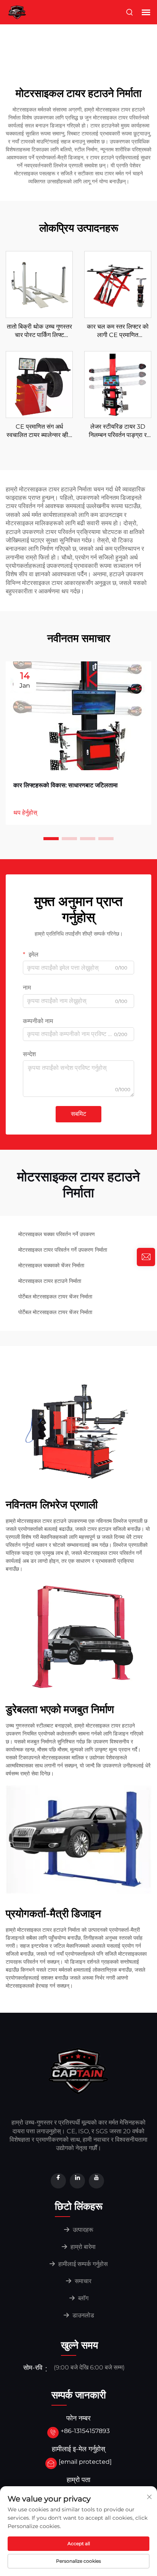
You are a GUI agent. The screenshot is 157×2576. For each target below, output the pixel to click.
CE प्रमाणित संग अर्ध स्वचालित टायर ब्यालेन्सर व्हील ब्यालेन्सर (39, 431)
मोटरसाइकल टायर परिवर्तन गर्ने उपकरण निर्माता (63, 1250)
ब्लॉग (83, 2298)
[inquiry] (146, 1257)
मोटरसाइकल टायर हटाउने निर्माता (50, 1281)
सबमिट (78, 1114)
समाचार (82, 2281)
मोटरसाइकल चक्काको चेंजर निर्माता (51, 1265)
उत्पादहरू (82, 2230)
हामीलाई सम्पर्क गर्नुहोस (82, 2264)
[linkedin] (77, 2181)
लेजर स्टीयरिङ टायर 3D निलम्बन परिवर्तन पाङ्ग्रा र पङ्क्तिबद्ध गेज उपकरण (118, 431)
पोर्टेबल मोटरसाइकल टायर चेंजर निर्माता (55, 1297)
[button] (51, 839)
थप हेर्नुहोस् (25, 813)
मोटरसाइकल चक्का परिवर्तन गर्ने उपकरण (57, 1234)
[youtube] (96, 2181)
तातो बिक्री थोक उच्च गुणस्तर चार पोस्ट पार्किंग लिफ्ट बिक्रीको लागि (39, 331)
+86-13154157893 (85, 2431)
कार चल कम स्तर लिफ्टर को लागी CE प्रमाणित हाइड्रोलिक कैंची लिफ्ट (118, 331)
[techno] (78, 2070)
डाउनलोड (83, 2315)
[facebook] (58, 2181)
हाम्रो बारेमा (82, 2247)
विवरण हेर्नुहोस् (39, 284)
